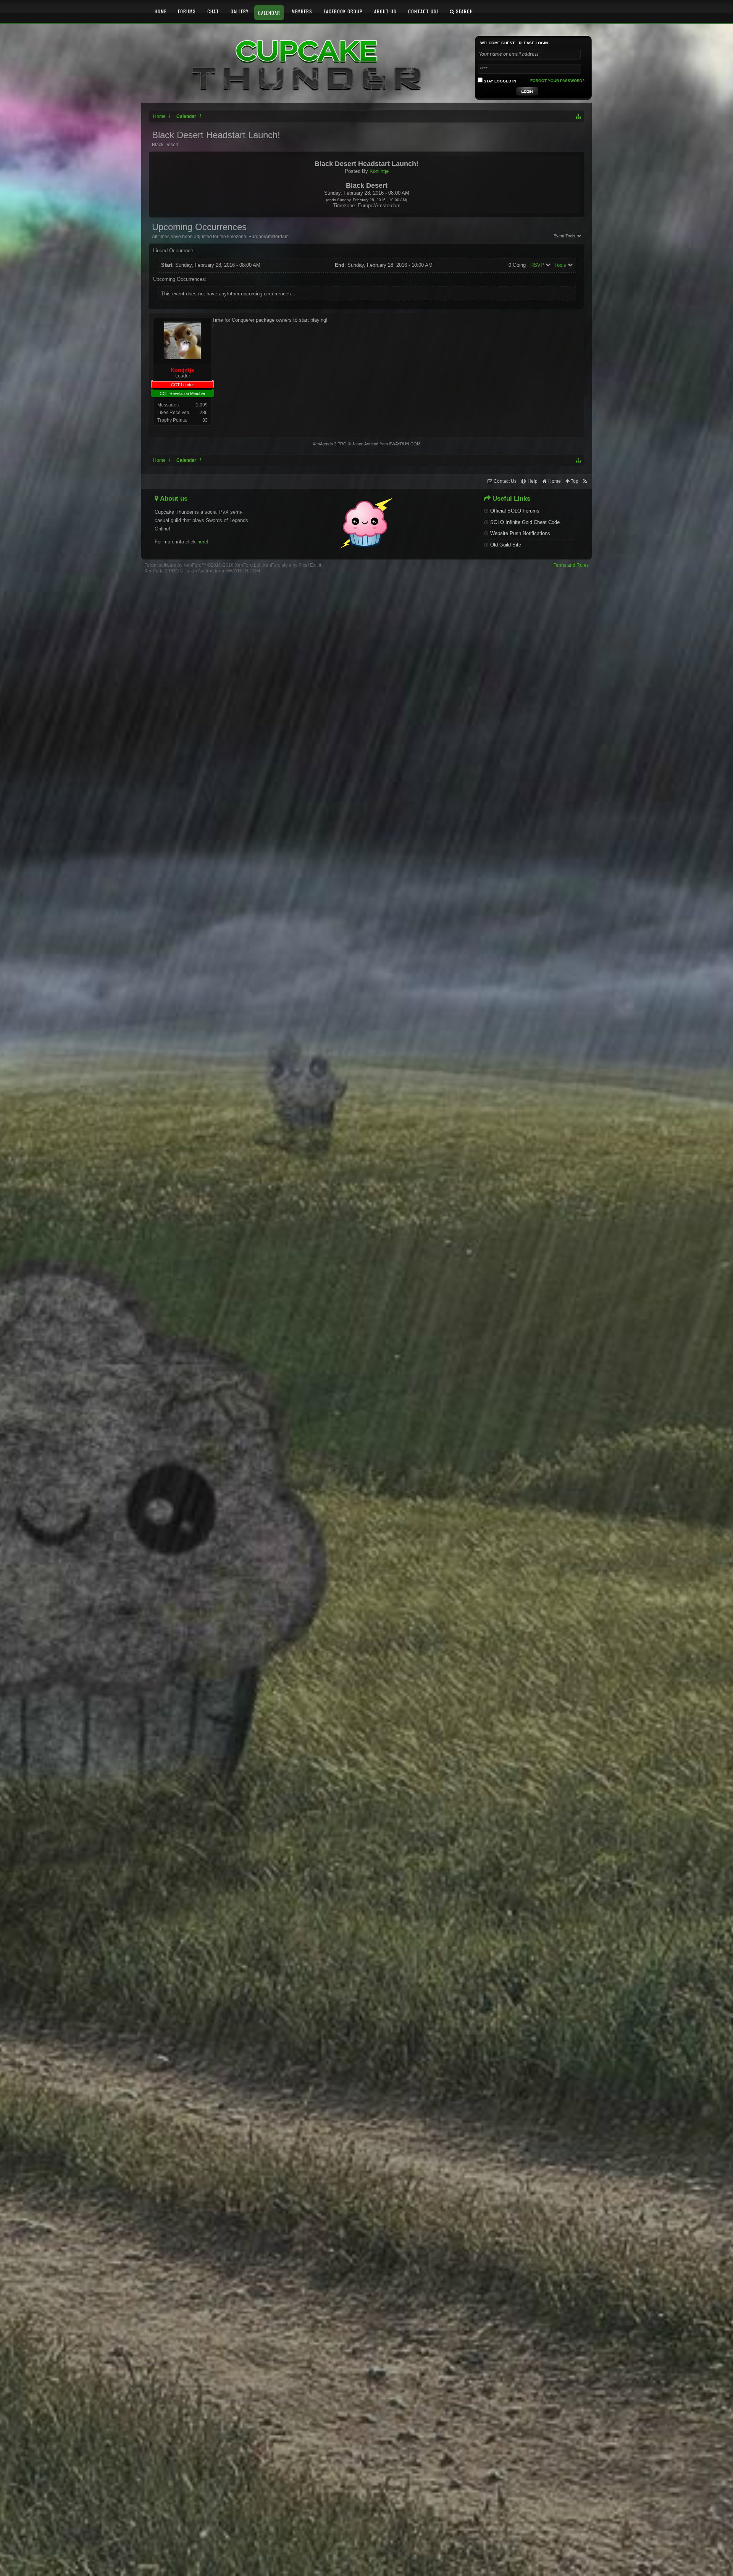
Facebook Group (343, 11)
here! (203, 542)
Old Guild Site (506, 545)
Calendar (269, 13)
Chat (213, 11)
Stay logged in (499, 81)
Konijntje (379, 171)
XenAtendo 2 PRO (330, 444)
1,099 (202, 405)
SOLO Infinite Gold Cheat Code (525, 522)
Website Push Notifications (520, 533)
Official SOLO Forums (515, 511)
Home (161, 11)
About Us (385, 11)
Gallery (240, 11)
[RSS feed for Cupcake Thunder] (585, 481)
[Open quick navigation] (579, 116)
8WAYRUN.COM (405, 444)
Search (464, 11)
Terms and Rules (571, 565)
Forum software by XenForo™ (203, 565)
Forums (187, 11)
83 (205, 420)
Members (302, 11)
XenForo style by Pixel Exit (291, 565)
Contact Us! (423, 11)
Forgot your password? (557, 81)
